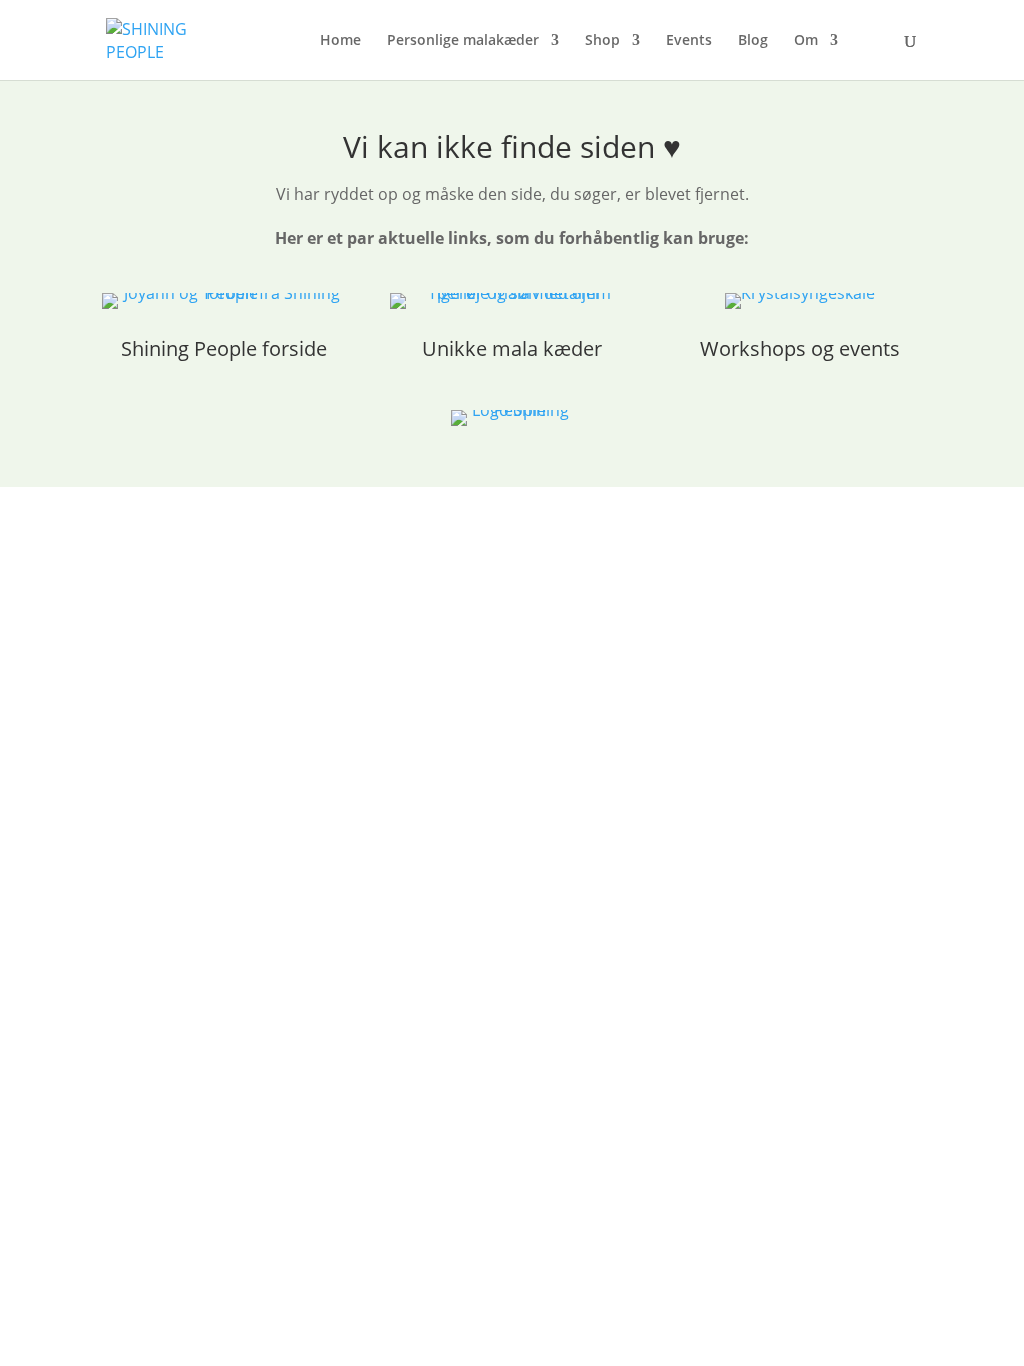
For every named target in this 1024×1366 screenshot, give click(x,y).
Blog (753, 41)
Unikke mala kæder (512, 348)
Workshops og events (800, 348)
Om (806, 41)
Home (340, 41)
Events (689, 41)
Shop (602, 41)
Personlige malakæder (463, 41)
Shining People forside (224, 348)
